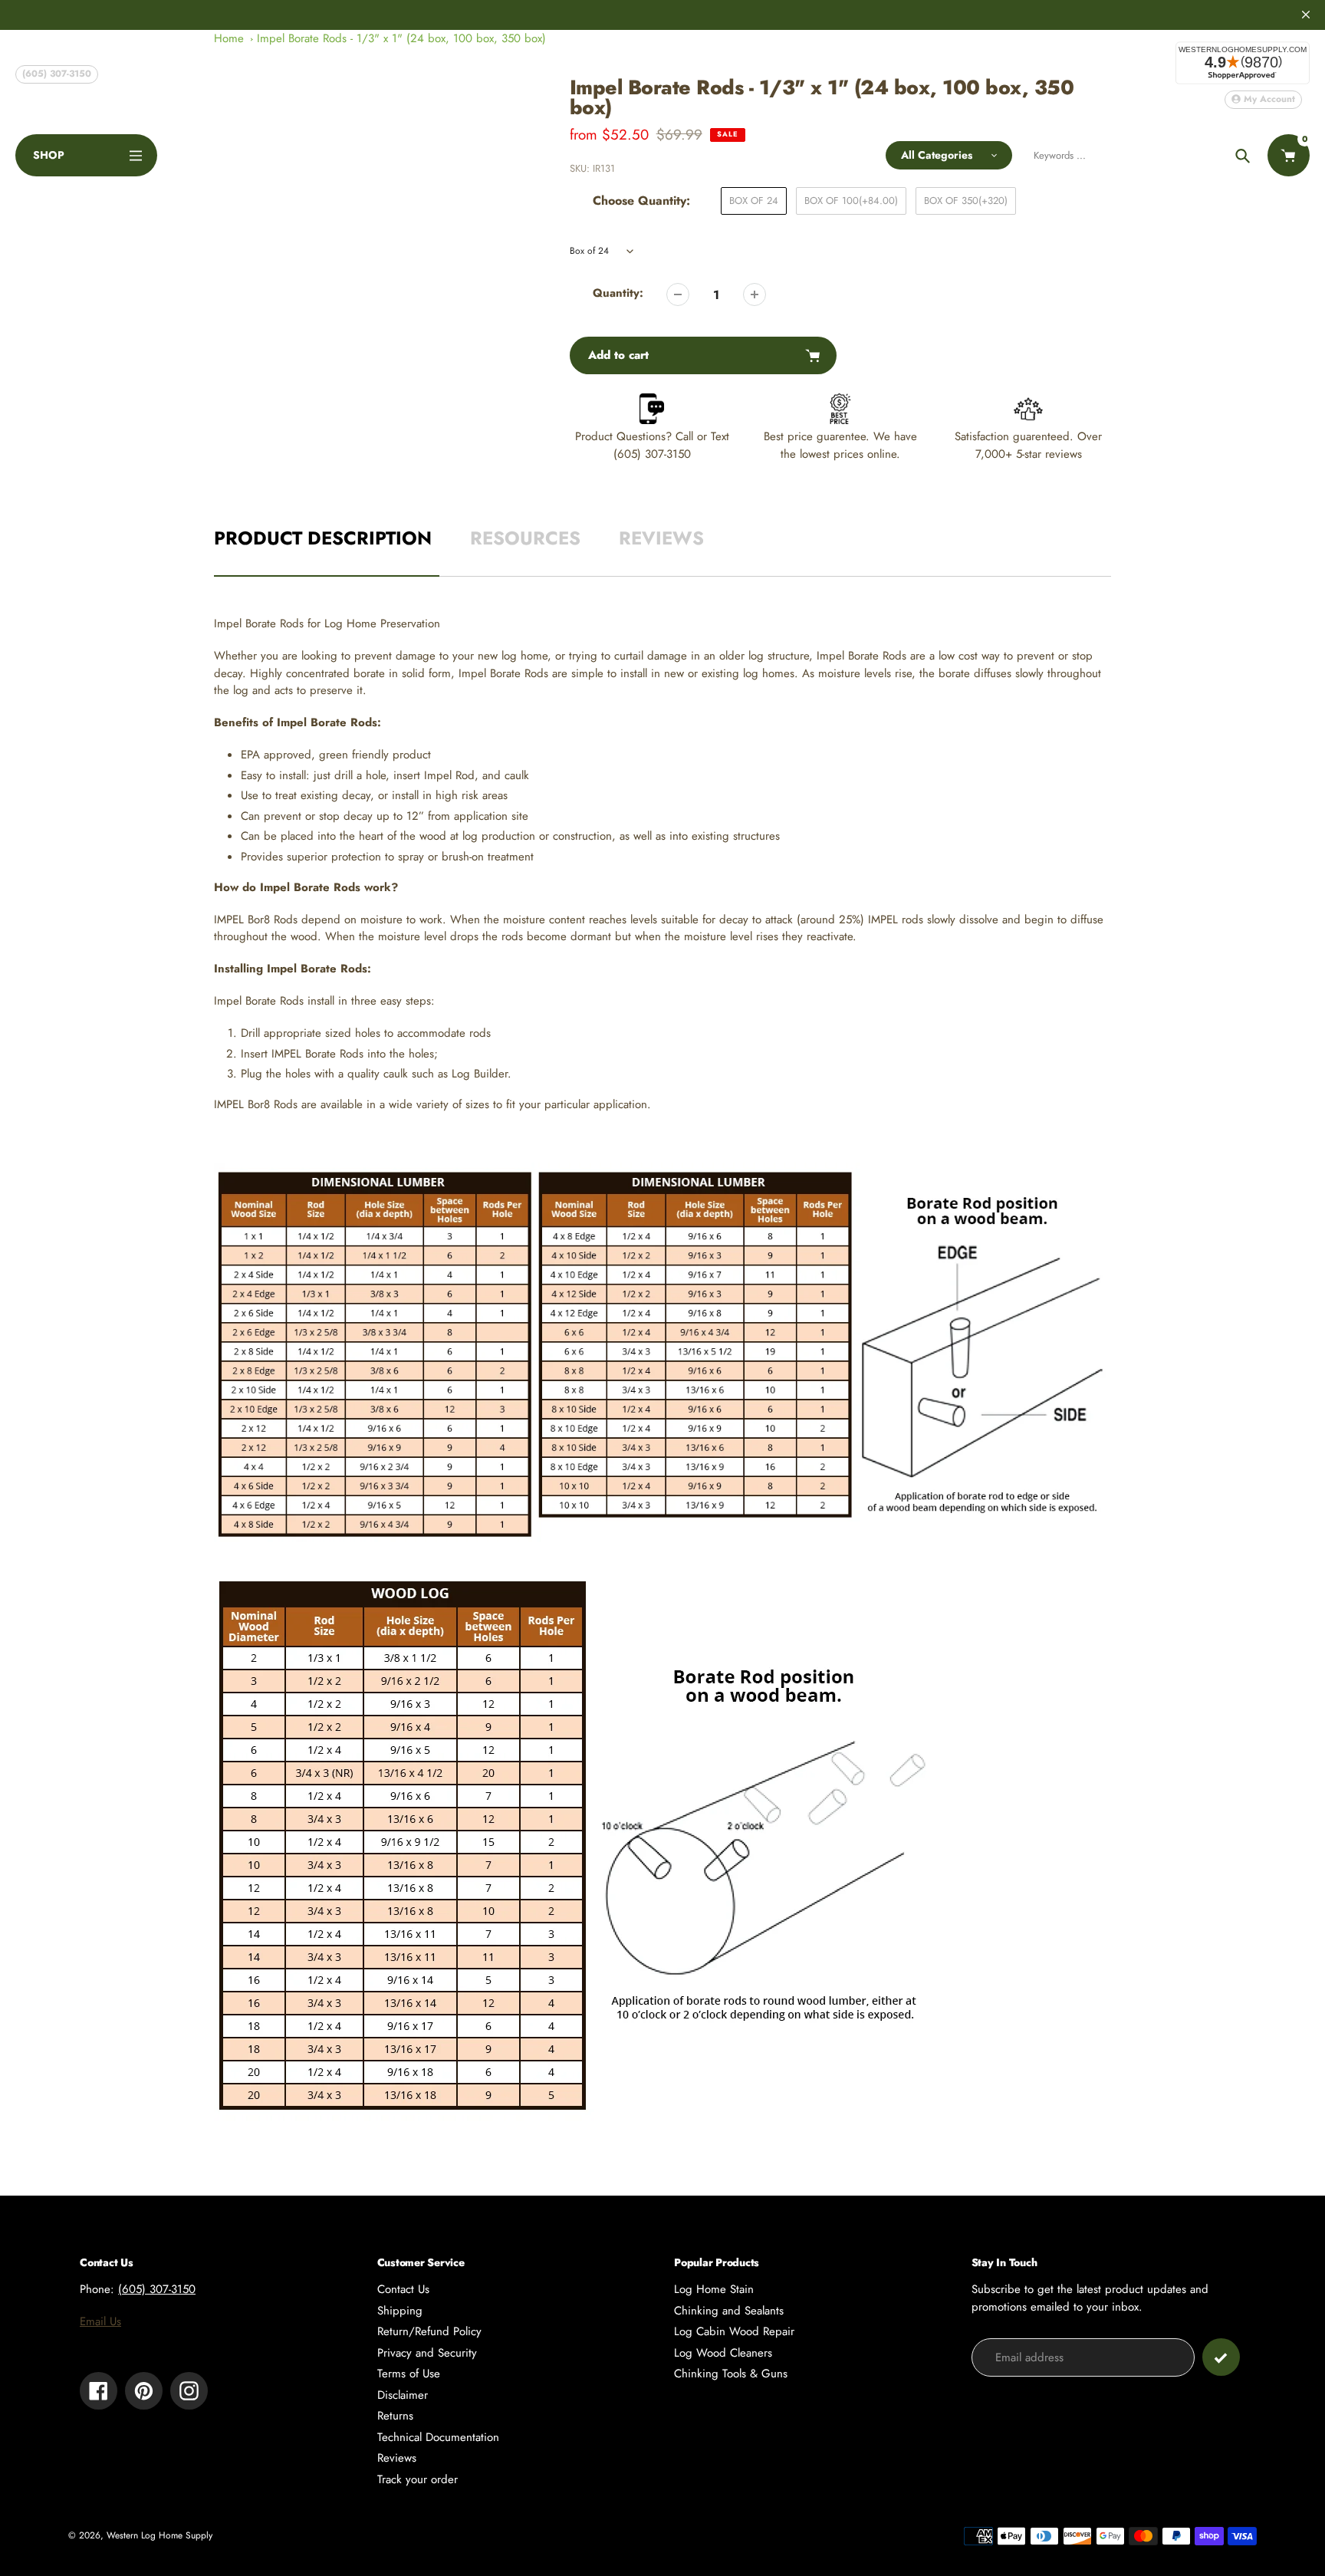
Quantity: (618, 293)
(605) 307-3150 (57, 74)
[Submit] (1221, 2357)
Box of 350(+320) (966, 201)
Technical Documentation (438, 2437)
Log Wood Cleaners (723, 2353)
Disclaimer (403, 2395)
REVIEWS (661, 538)
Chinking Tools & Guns (731, 2374)
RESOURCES (525, 538)
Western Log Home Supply (159, 2535)
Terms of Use (409, 2374)
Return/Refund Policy (429, 2331)
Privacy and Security (427, 2353)
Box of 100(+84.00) (851, 201)
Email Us (100, 2321)
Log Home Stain (714, 2289)
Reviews (397, 2458)
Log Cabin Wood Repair (734, 2331)
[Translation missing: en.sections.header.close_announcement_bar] (1306, 15)
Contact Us (403, 2289)
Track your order (418, 2479)
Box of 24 (754, 201)
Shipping (400, 2311)
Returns (395, 2416)
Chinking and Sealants (729, 2311)
